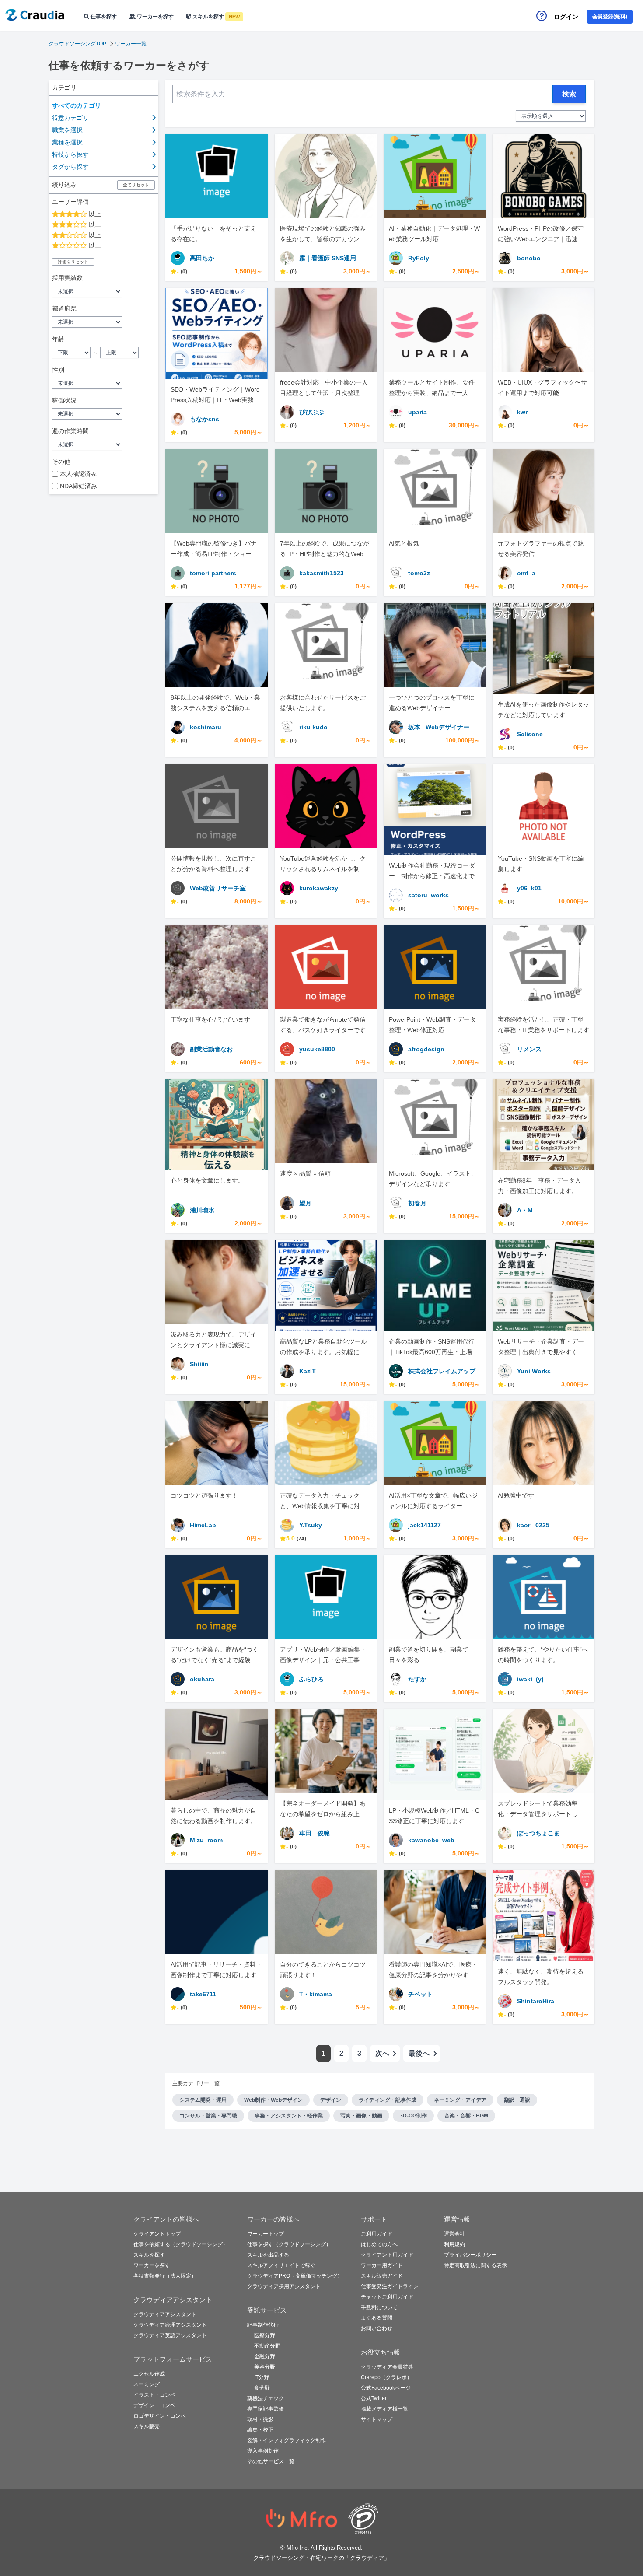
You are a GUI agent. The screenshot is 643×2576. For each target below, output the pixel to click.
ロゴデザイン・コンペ (160, 2416)
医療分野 (265, 2335)
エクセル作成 (149, 2374)
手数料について (379, 2307)
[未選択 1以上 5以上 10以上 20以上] (103, 291)
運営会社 (454, 2234)
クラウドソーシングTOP (77, 44)
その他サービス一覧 (271, 2461)
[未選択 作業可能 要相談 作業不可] (103, 414)
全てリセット (136, 185)
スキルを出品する (268, 2255)
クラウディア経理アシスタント (170, 2325)
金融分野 (265, 2356)
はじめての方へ (379, 2244)
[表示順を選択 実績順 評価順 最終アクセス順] (551, 116)
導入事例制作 (263, 2451)
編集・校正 (260, 2430)
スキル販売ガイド (382, 2276)
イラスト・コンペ (154, 2395)
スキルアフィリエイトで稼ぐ (281, 2265)
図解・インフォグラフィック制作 (287, 2440)
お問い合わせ (377, 2328)
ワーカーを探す (155, 17)
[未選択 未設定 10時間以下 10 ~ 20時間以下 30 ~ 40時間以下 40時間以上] (103, 444)
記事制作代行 (263, 2325)
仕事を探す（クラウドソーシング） (289, 2244)
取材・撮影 (260, 2419)
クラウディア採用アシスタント (284, 2286)
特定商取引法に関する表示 (475, 2265)
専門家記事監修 (266, 2409)
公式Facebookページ (386, 2388)
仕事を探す (103, 17)
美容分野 (265, 2367)
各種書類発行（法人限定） (165, 2276)
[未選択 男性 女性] (103, 383)
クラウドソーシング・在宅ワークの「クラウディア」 (321, 2558)
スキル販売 (147, 2426)
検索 (569, 94)
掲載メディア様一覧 (384, 2409)
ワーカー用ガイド (382, 2265)
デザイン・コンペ (154, 2405)
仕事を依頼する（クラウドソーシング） (181, 2244)
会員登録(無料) (610, 17)
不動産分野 (267, 2346)
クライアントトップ (157, 2234)
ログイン (566, 17)
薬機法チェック (266, 2398)
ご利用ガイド (377, 2234)
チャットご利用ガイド (387, 2297)
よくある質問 (377, 2318)
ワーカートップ (266, 2234)
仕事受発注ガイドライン (390, 2286)
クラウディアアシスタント (165, 2314)
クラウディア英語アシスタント (170, 2335)
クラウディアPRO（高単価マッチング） (295, 2276)
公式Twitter (374, 2398)
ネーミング (147, 2384)
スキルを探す (215, 17)
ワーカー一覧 (131, 44)
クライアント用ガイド (387, 2255)
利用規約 (454, 2244)
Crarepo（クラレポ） (386, 2377)
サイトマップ (377, 2419)
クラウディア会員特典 (387, 2367)
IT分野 (262, 2377)
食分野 (262, 2388)
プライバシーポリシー (470, 2255)
